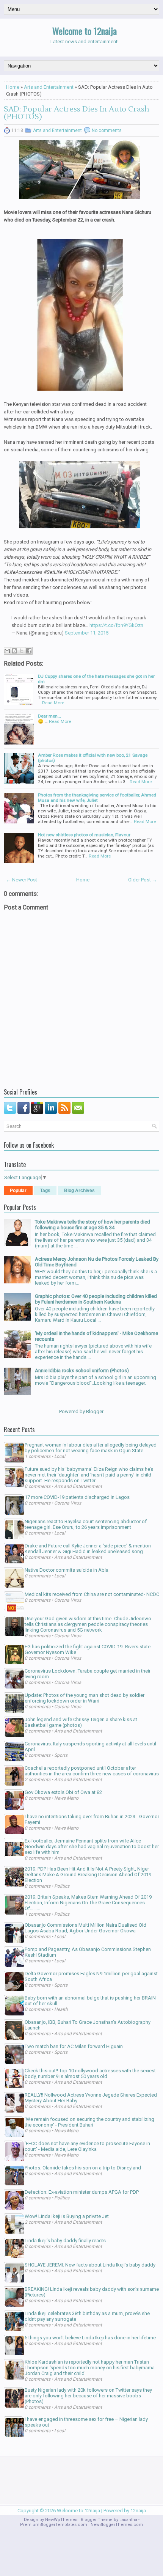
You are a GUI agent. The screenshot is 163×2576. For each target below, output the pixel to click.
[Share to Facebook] (29, 651)
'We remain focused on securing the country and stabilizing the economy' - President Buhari (89, 2122)
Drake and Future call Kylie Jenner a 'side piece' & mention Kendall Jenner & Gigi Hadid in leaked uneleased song (88, 1549)
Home (13, 87)
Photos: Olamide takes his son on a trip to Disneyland (83, 2168)
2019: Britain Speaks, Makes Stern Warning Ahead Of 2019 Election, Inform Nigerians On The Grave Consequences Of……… (88, 1903)
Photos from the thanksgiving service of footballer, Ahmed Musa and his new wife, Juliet (97, 798)
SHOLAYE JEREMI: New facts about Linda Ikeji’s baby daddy (90, 2265)
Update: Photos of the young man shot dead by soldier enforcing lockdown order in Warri (85, 1698)
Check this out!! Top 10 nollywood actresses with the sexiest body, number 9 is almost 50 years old (90, 2073)
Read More (53, 703)
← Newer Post (22, 880)
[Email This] (7, 651)
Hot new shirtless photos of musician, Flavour (84, 835)
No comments (107, 130)
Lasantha (128, 2520)
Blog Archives (79, 1191)
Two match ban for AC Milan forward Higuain (74, 2046)
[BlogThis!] (14, 651)
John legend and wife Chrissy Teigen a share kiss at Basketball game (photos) (81, 1722)
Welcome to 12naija (85, 31)
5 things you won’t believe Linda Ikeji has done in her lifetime (90, 2338)
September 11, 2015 (87, 633)
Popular (18, 1191)
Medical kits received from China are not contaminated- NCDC (92, 1594)
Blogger (95, 1411)
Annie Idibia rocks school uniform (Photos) (82, 1370)
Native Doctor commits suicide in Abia (67, 1570)
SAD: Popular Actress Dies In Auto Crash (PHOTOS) (77, 113)
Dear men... (49, 716)
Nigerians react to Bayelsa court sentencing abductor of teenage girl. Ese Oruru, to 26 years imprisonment (86, 1524)
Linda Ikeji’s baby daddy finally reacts (65, 2241)
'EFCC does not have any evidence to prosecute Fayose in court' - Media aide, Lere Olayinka (87, 2146)
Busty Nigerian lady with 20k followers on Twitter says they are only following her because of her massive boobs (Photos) (88, 2396)
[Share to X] (22, 651)
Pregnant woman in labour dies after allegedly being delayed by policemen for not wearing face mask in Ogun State (91, 1448)
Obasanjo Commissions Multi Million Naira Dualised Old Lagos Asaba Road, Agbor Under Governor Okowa (85, 1928)
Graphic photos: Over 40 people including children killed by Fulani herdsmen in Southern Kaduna (96, 1299)
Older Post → (143, 880)
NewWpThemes (61, 2520)
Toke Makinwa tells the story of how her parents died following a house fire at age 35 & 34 (92, 1225)
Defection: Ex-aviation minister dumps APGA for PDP (82, 2192)
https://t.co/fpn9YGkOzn (116, 625)
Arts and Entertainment (49, 87)
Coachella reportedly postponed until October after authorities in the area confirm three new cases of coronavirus (92, 1771)
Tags (45, 1191)
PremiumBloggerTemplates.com (54, 2525)
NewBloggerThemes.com (117, 2525)
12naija (138, 2511)
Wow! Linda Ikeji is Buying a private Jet (67, 2216)
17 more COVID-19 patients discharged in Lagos (77, 1497)
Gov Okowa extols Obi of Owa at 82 (63, 1792)
